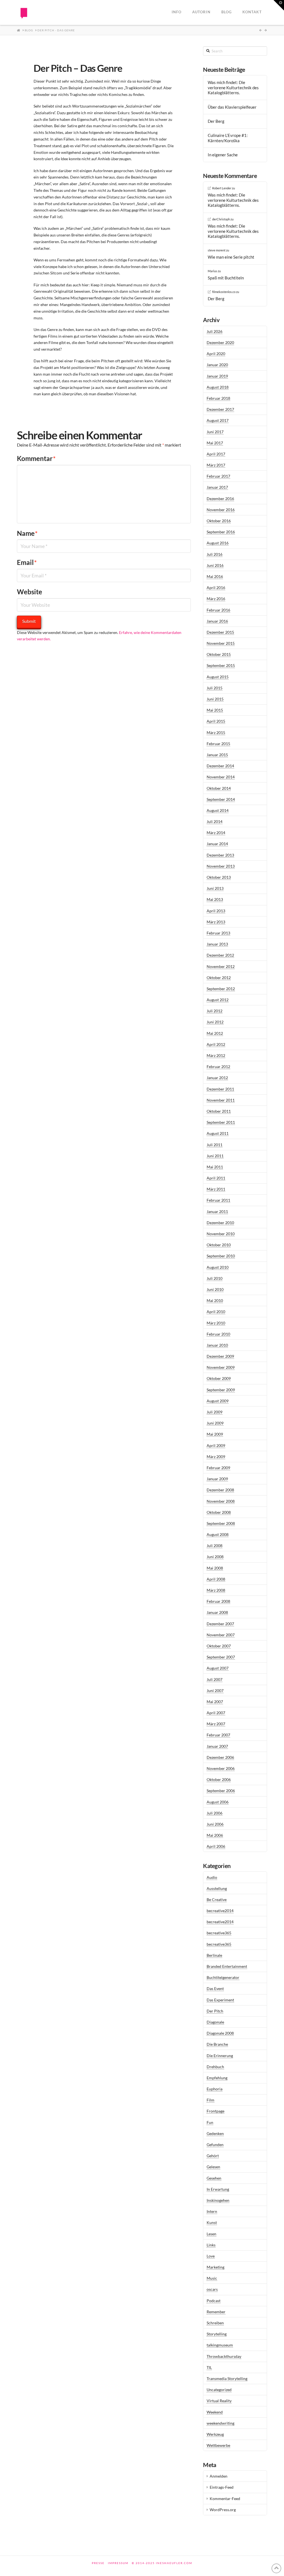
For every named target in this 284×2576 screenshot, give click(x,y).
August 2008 (218, 1534)
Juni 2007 (215, 1690)
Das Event (215, 1988)
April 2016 (216, 588)
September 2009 (221, 1390)
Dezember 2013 (220, 855)
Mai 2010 (215, 1300)
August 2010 (218, 1267)
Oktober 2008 (219, 1512)
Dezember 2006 (220, 1757)
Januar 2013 (217, 944)
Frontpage (215, 2111)
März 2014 (216, 833)
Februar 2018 (218, 398)
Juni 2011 (215, 1156)
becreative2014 (220, 1911)
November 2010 (221, 1234)
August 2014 (218, 810)
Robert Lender (222, 188)
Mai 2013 (215, 899)
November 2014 (221, 777)
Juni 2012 (215, 1022)
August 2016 (218, 543)
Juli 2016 (215, 554)
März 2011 (216, 1189)
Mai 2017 (215, 443)
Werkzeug (215, 2434)
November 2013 (221, 866)
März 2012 (216, 1055)
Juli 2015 (215, 688)
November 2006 (221, 1768)
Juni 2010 (215, 1289)
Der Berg (216, 121)
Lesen (211, 2234)
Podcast (214, 2301)
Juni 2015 (215, 699)
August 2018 (218, 387)
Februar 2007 (218, 1735)
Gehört (213, 2156)
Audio (212, 1877)
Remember (216, 2312)
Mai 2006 (215, 1835)
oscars (212, 2289)
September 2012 (221, 989)
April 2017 (216, 454)
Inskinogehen (218, 2200)
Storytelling (217, 2334)
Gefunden (215, 2145)
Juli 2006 (215, 1813)
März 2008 (216, 1590)
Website (30, 592)
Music (212, 2278)
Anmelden (219, 2476)
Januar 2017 (217, 487)
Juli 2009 (215, 1412)
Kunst (212, 2222)
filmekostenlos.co (224, 292)
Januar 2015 (217, 755)
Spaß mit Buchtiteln (226, 278)
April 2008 (216, 1579)
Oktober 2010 (219, 1245)
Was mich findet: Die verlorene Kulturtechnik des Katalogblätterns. (233, 87)
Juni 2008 (215, 1557)
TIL (209, 2367)
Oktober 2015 (219, 654)
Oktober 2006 (219, 1779)
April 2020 (216, 354)
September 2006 (221, 1791)
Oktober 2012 (219, 978)
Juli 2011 (215, 1145)
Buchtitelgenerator (223, 1977)
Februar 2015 (218, 744)
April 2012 (216, 1044)
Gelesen (213, 2167)
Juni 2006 (215, 1824)
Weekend (215, 2412)
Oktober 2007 (219, 1646)
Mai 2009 (215, 1434)
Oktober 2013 (219, 877)
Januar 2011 (217, 1211)
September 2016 (221, 532)
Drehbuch (215, 2067)
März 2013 (216, 922)
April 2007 (216, 1713)
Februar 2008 (218, 1601)
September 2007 (221, 1657)
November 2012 (221, 966)
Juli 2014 (215, 821)
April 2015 (216, 721)
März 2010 (216, 1323)
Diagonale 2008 (220, 2033)
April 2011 (216, 1178)
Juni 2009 (215, 1423)
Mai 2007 (215, 1702)
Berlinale (214, 1955)
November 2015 (221, 643)
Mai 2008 (215, 1568)
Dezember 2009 (220, 1356)
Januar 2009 (217, 1479)
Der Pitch (215, 2011)
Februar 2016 (218, 610)
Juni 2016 (215, 565)
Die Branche (217, 2044)
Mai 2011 (215, 1167)
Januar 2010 (217, 1345)
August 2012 (218, 1000)
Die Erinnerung (220, 2056)
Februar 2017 (218, 476)
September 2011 (221, 1122)
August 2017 (218, 420)
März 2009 (216, 1457)
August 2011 (218, 1133)
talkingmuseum (220, 2345)
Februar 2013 (218, 933)
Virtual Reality (219, 2401)
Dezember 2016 (220, 499)
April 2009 (216, 1445)
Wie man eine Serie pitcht (231, 257)
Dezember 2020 (220, 342)
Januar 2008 (217, 1612)
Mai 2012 (215, 1033)
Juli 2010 (215, 1278)
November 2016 (221, 510)
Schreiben (215, 2323)
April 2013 (216, 911)
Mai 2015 (215, 710)
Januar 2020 (217, 365)
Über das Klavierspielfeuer (232, 107)
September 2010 (221, 1256)
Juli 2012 (215, 1011)
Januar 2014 (217, 844)
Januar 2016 (217, 621)
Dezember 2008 (220, 1490)
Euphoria (215, 2089)
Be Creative (217, 1899)
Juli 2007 (215, 1679)
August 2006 (218, 1802)
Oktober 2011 (219, 1111)
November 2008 (221, 1501)
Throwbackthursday (224, 2356)
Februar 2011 (218, 1200)
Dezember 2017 (220, 409)
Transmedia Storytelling (227, 2378)
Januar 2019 (217, 376)
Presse (98, 2563)
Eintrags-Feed (222, 2487)
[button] (279, 5)
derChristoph (221, 219)
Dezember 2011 (220, 1089)
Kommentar (36, 458)
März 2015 (216, 732)
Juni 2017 (215, 432)
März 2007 (216, 1724)
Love (211, 2256)
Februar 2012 (218, 1067)
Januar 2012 (217, 1078)
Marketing (215, 2267)
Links (211, 2245)
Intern (212, 2211)
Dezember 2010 (220, 1223)
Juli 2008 (215, 1546)
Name (27, 533)
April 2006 (216, 1846)
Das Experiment (220, 2000)
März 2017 (216, 465)
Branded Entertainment (227, 1966)
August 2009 (218, 1401)
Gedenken (215, 2133)
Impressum (118, 2563)
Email (27, 562)
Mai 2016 (215, 576)
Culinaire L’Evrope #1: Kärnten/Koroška (228, 138)
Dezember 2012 (220, 955)
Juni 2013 (215, 888)
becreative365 (219, 1933)
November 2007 (221, 1635)
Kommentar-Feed (225, 2499)
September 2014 (221, 799)
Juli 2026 (215, 331)
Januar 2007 (217, 1746)
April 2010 (216, 1312)
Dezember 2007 (220, 1624)
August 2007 (218, 1668)
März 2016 (216, 599)
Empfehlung (217, 2078)
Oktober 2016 (219, 521)
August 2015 (218, 677)
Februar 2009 (218, 1468)
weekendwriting (220, 2423)
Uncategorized (219, 2390)
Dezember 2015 (220, 632)
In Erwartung (218, 2189)
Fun (210, 2122)
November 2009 (221, 1367)
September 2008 (221, 1523)
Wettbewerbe (218, 2445)
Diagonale (215, 2022)
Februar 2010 (218, 1334)
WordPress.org (223, 2510)
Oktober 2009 (219, 1378)
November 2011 (221, 1100)
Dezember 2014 (220, 766)
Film (211, 2100)
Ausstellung (217, 1888)
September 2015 (221, 665)
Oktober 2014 (219, 788)
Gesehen (214, 2178)
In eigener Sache (223, 155)
